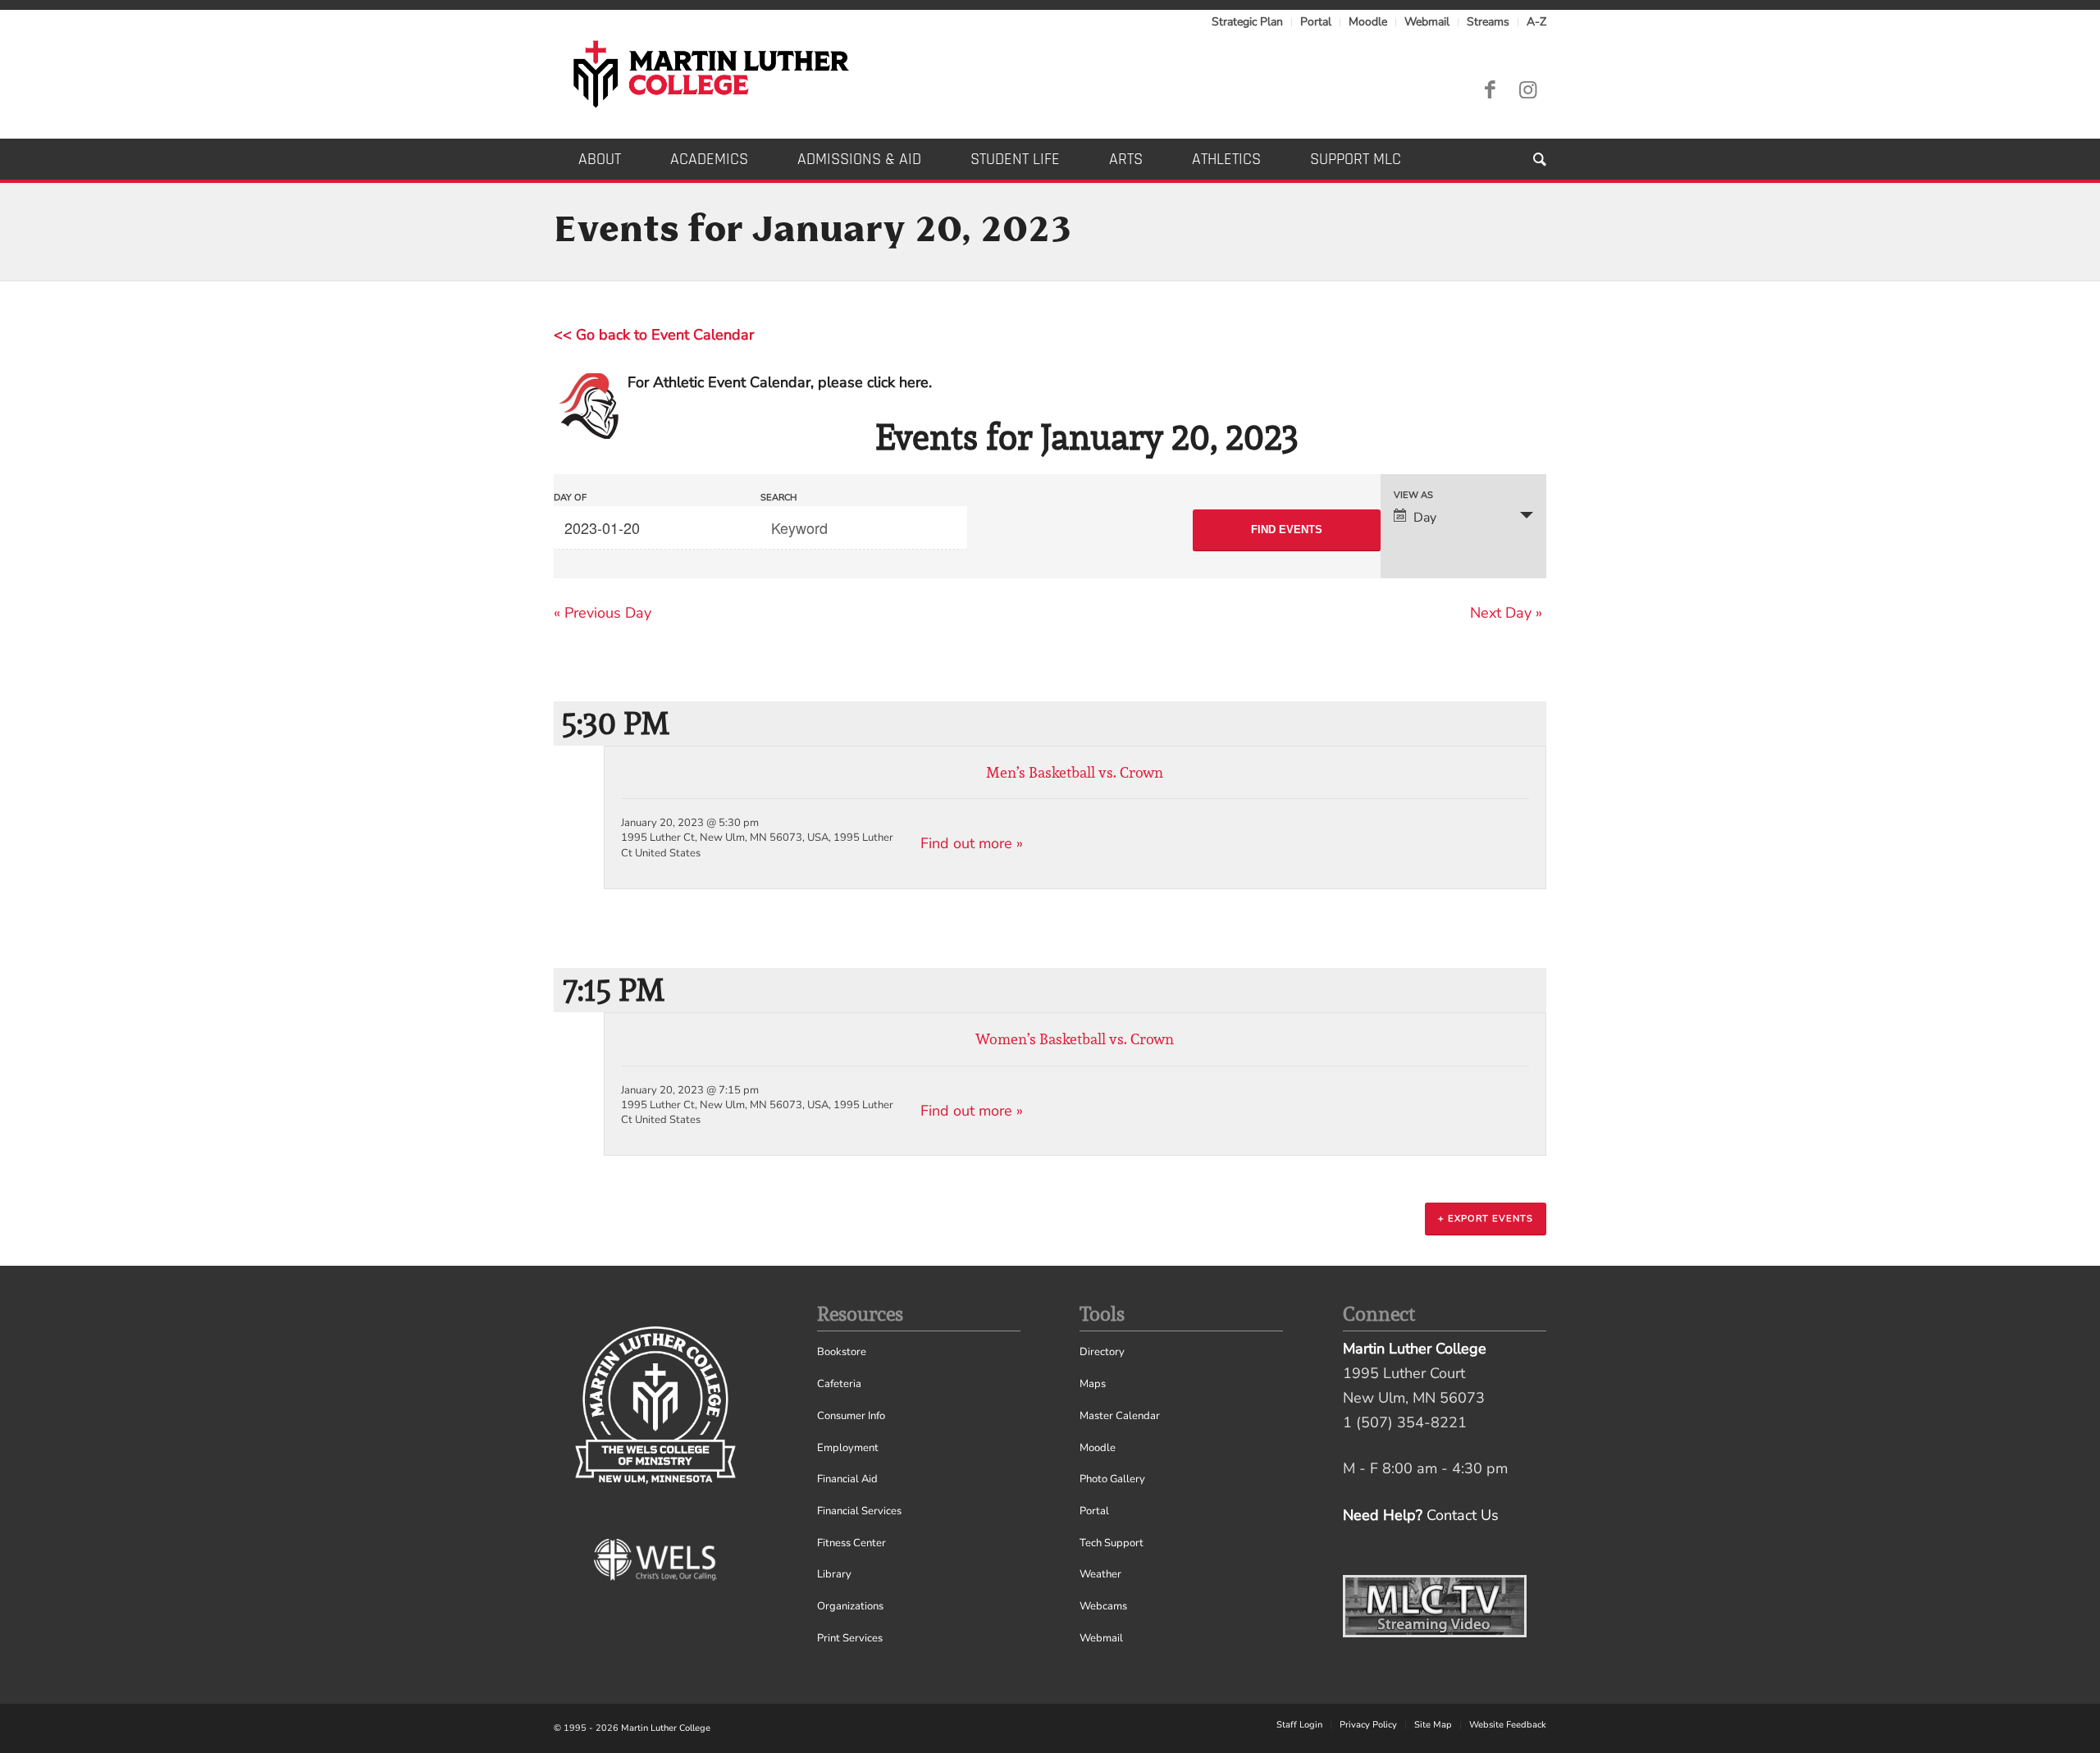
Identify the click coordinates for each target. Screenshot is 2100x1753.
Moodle (1368, 22)
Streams (1488, 22)
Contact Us (1463, 1515)
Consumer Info (851, 1416)
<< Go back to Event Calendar (654, 335)
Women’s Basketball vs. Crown (1075, 1039)
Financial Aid (847, 1479)
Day (1425, 518)
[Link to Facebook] (1490, 90)
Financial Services (859, 1511)
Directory (1102, 1352)
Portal (1316, 22)
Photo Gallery (1112, 1479)
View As (1413, 495)
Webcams (1103, 1606)
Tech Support (1112, 1543)
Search (778, 498)
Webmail (1427, 22)
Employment (848, 1448)
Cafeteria (839, 1384)
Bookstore (842, 1352)
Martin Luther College (666, 1728)
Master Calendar (1120, 1416)
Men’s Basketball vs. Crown (1075, 772)
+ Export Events (1486, 1219)
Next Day (1506, 613)
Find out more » (972, 843)
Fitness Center (851, 1543)
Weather (1100, 1574)
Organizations (850, 1606)
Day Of (570, 498)
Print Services (850, 1638)
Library (834, 1574)
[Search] (1527, 159)
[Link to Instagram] (1527, 90)
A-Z (1536, 22)
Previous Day (603, 613)
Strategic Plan (1247, 22)
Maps (1093, 1384)
